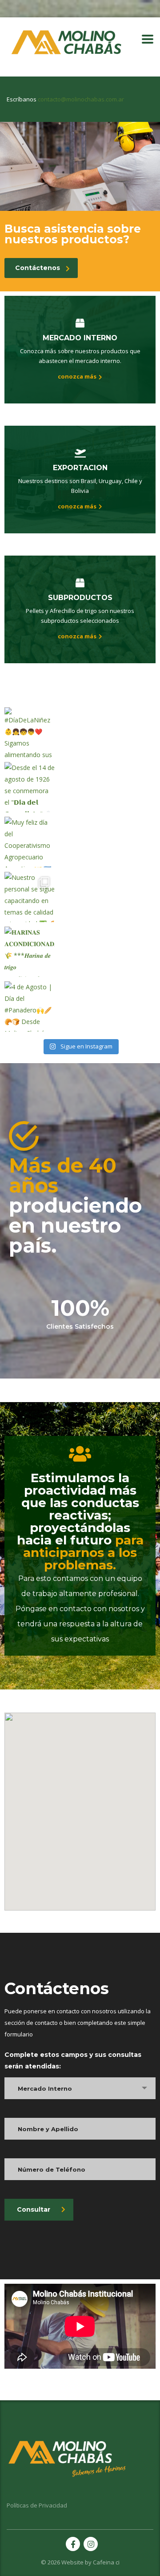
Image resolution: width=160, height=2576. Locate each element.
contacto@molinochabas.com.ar (81, 99)
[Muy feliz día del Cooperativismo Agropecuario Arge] (30, 842)
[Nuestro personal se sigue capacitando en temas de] (30, 897)
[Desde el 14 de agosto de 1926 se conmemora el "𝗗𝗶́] (30, 787)
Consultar (34, 2209)
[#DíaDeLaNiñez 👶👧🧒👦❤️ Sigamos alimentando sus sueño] (30, 732)
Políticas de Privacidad (37, 2505)
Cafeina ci (106, 2562)
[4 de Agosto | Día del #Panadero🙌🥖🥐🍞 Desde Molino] (30, 1006)
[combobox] (80, 2088)
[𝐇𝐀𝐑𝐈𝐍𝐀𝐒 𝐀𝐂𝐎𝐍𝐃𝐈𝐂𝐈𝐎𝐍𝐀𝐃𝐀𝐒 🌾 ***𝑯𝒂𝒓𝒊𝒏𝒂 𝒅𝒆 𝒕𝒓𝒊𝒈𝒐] (30, 952)
